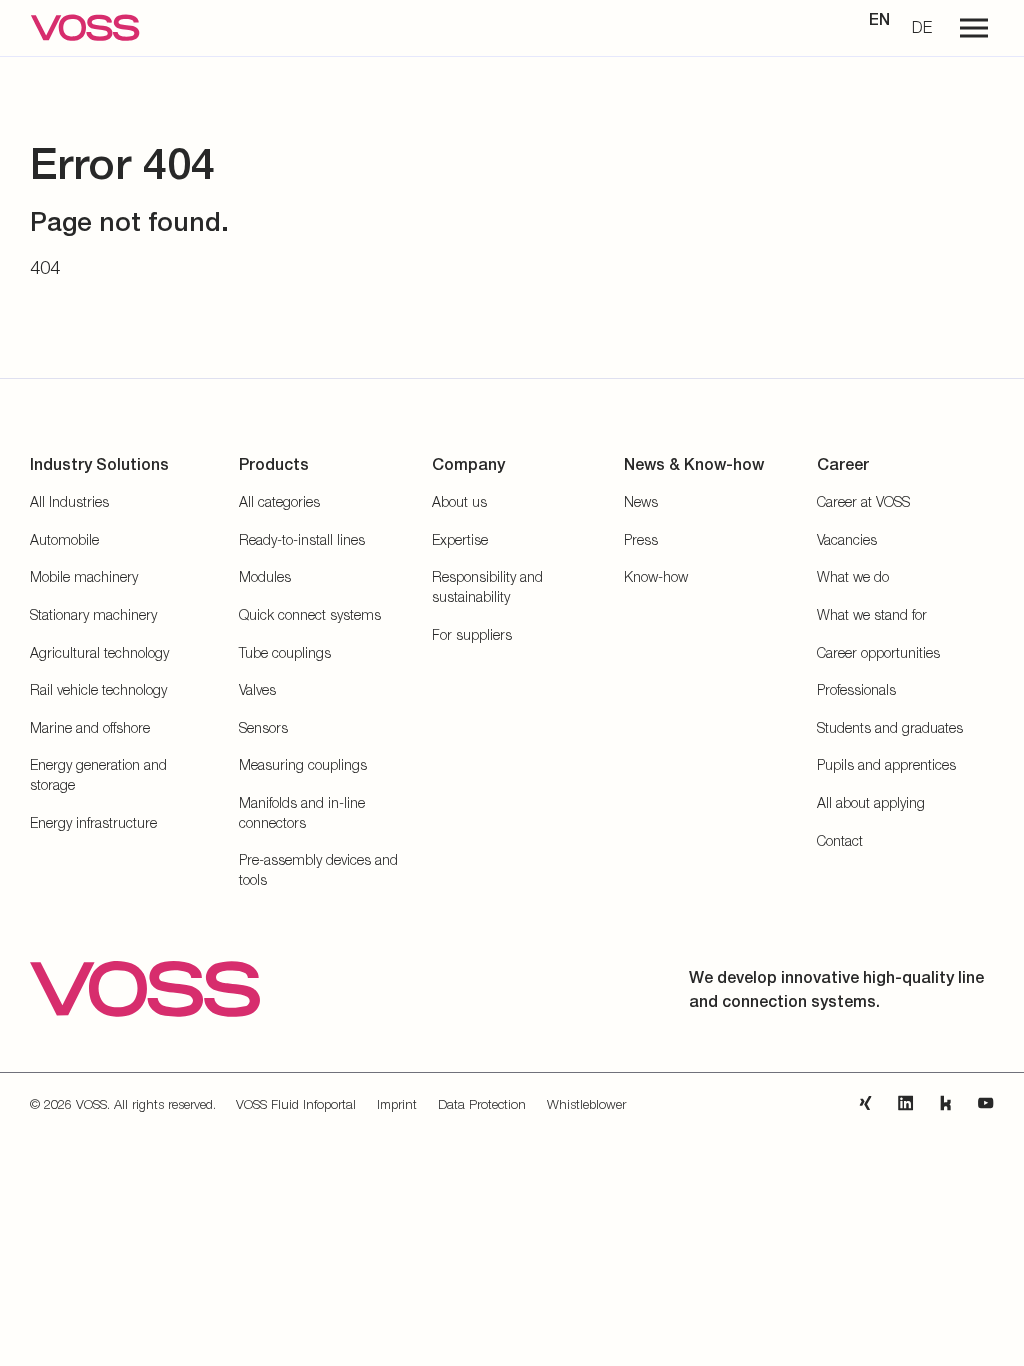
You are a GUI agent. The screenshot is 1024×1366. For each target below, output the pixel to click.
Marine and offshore (90, 727)
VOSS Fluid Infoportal (296, 1104)
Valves (257, 689)
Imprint (397, 1104)
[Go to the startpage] (85, 28)
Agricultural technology (99, 652)
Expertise (460, 539)
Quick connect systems (310, 614)
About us (459, 501)
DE (922, 27)
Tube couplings (285, 652)
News (641, 501)
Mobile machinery (84, 576)
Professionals (856, 689)
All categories (279, 501)
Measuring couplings (303, 764)
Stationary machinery (93, 614)
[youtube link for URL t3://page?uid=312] (986, 1103)
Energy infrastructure (93, 822)
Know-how (656, 576)
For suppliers (472, 634)
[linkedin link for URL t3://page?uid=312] (906, 1103)
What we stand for (872, 614)
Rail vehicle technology (98, 689)
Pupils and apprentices (886, 764)
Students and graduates (890, 727)
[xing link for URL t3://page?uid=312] (866, 1103)
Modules (265, 576)
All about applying (871, 802)
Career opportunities (878, 652)
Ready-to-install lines (302, 539)
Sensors (263, 727)
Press (641, 539)
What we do (853, 576)
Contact (840, 840)
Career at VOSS (863, 501)
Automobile (64, 539)
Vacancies (847, 539)
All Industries (69, 501)
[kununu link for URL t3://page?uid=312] (946, 1103)
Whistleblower (586, 1104)
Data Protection (482, 1104)
